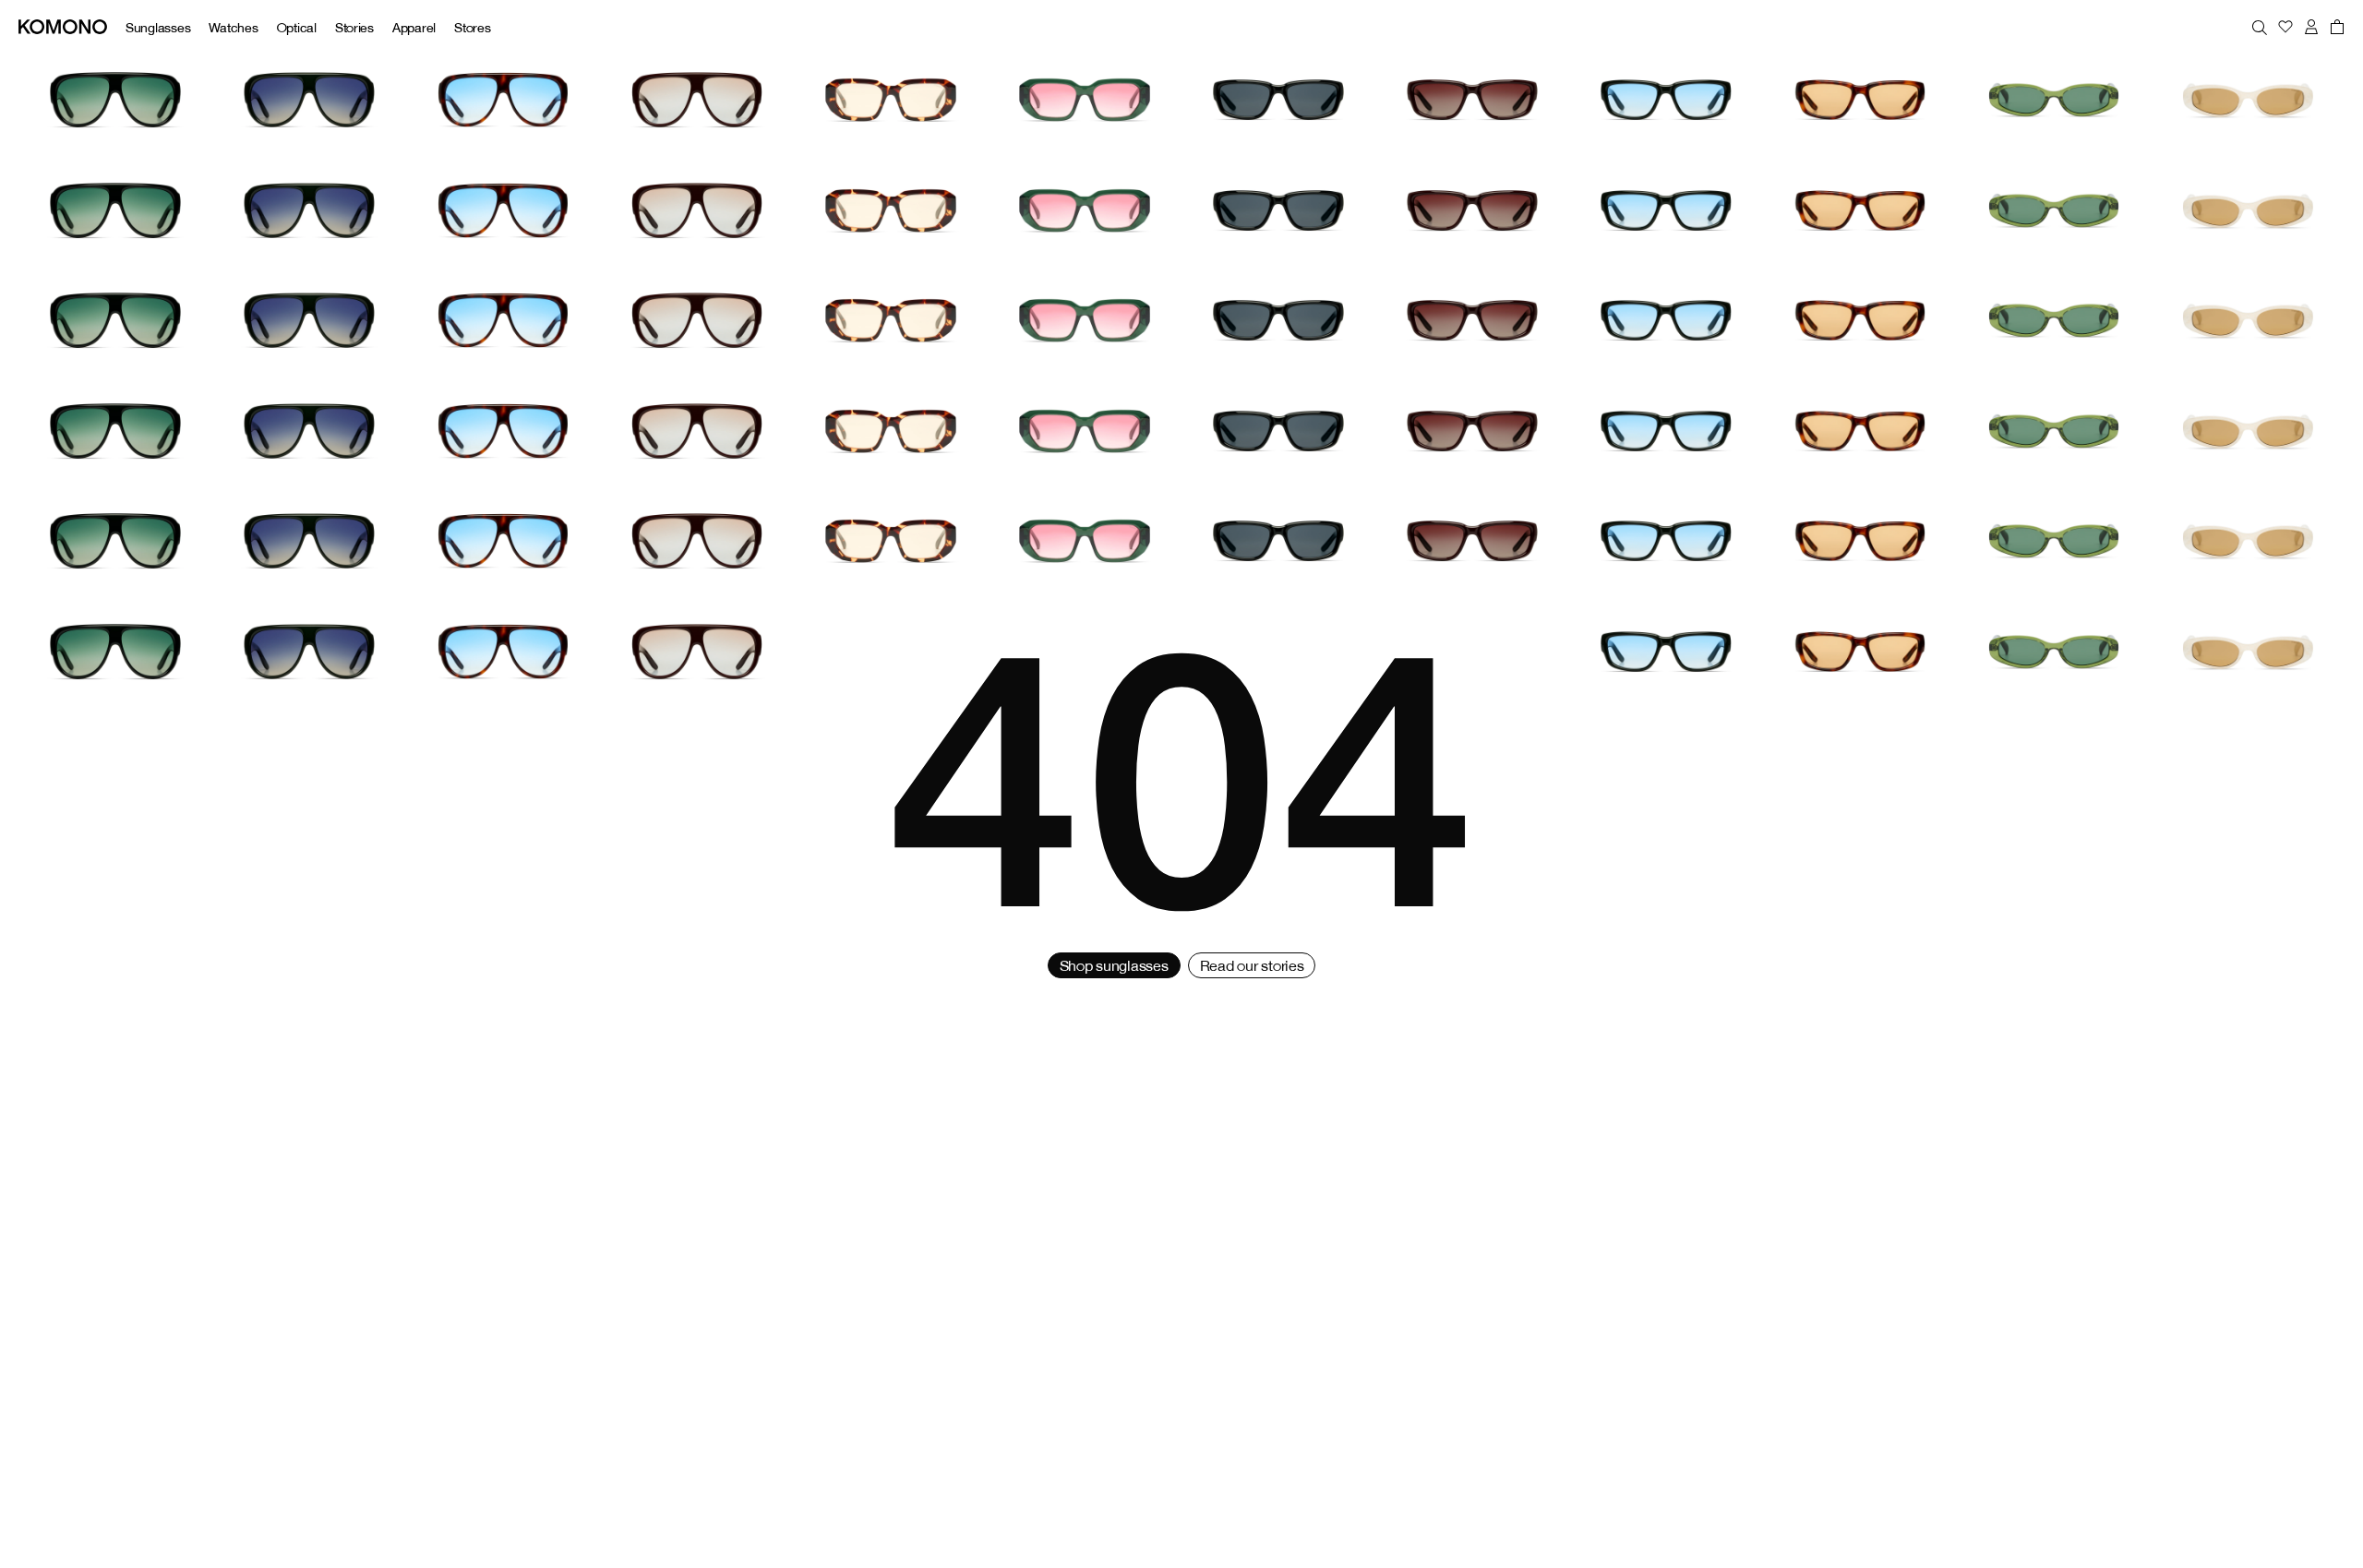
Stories (354, 27)
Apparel (414, 27)
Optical (297, 27)
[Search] (2260, 27)
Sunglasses (158, 27)
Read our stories (1252, 965)
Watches (233, 27)
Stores (472, 27)
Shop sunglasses (1114, 965)
